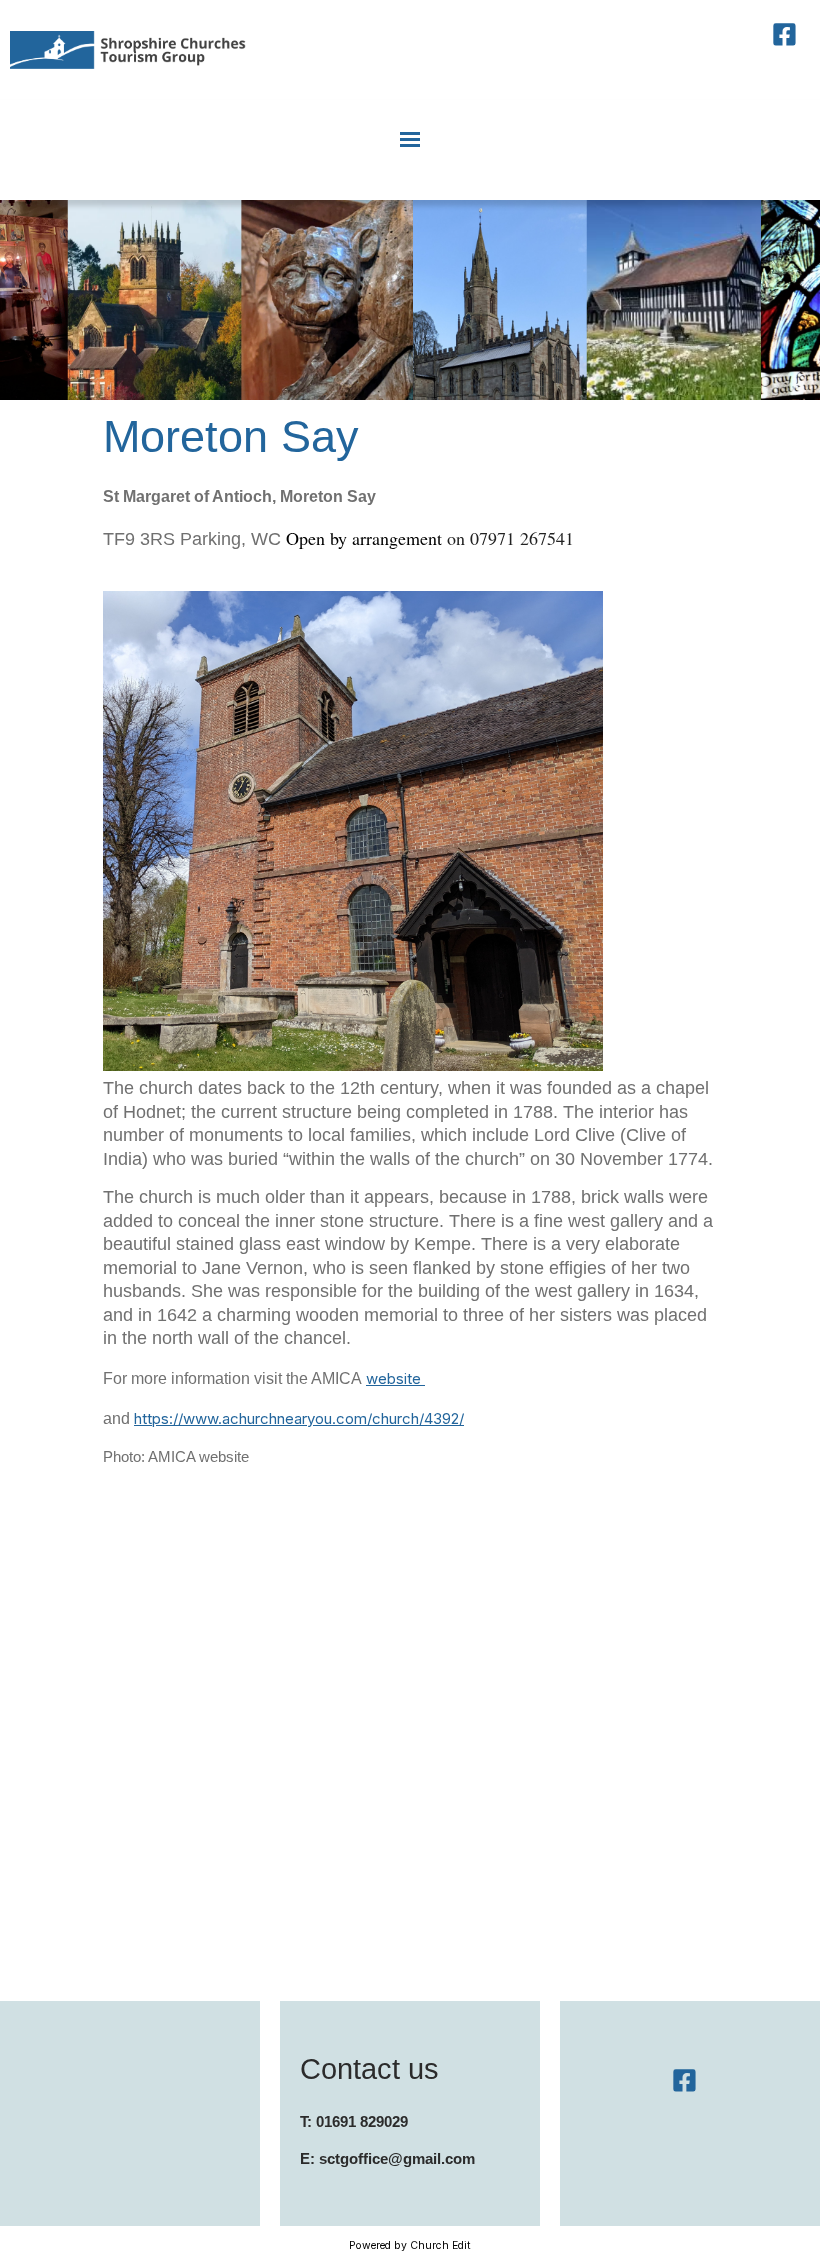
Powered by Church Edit (410, 2245)
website (395, 1378)
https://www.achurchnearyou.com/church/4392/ (299, 1418)
